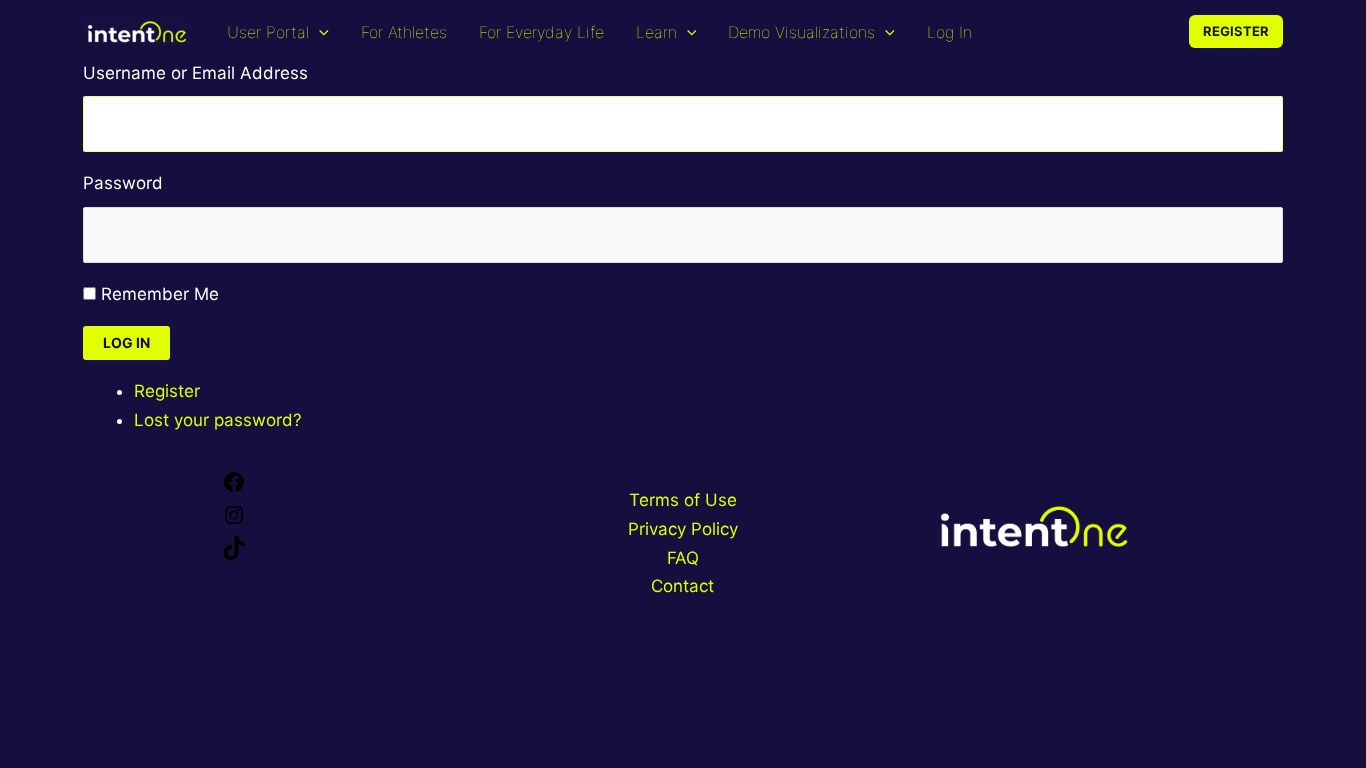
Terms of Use (683, 500)
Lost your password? (218, 420)
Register (167, 391)
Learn (656, 32)
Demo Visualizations (801, 32)
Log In (949, 32)
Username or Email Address (195, 73)
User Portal (268, 32)
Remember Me (160, 294)
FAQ (683, 558)
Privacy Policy (683, 529)
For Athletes (404, 32)
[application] (319, 32)
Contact (682, 586)
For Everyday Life (541, 32)
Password (123, 183)
